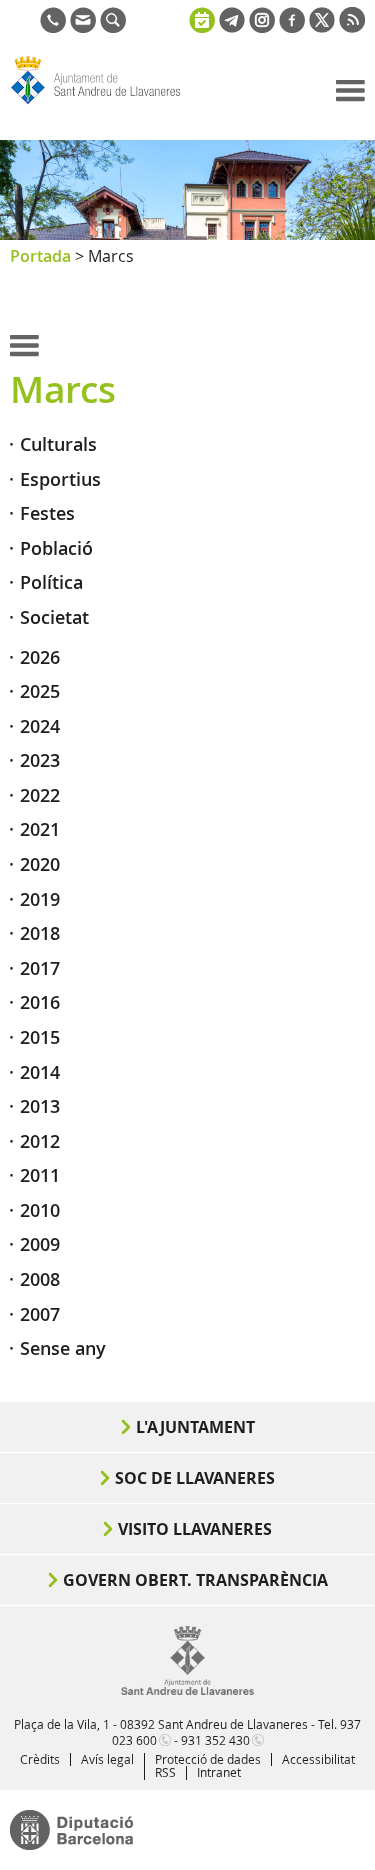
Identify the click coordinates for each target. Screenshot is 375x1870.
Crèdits (40, 1759)
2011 (40, 1175)
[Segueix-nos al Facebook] (292, 27)
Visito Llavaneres (195, 1529)
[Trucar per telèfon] (53, 27)
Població (56, 548)
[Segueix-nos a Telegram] (232, 27)
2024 (40, 726)
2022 (40, 795)
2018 (40, 933)
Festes (47, 513)
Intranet (219, 1772)
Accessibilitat (318, 1759)
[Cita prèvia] (202, 18)
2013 (40, 1106)
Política (51, 582)
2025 (40, 691)
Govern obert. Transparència (195, 1580)
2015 (40, 1037)
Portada (40, 256)
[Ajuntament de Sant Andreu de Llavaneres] (187, 1691)
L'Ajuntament (195, 1427)
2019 (40, 899)
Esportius (60, 479)
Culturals (58, 444)
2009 (40, 1244)
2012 (40, 1141)
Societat (54, 617)
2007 (40, 1314)
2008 (40, 1279)
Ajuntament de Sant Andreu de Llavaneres (106, 104)
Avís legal (107, 1759)
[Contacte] (83, 27)
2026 (40, 657)
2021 (40, 829)
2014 (40, 1072)
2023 (40, 760)
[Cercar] (113, 27)
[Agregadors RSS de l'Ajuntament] (352, 27)
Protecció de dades (208, 1759)
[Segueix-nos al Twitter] (322, 27)
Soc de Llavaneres (195, 1478)
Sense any (63, 1348)
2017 (40, 968)
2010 (40, 1210)
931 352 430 (215, 1740)
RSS (165, 1772)
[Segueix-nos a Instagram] (262, 27)
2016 (40, 1002)
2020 (40, 864)
